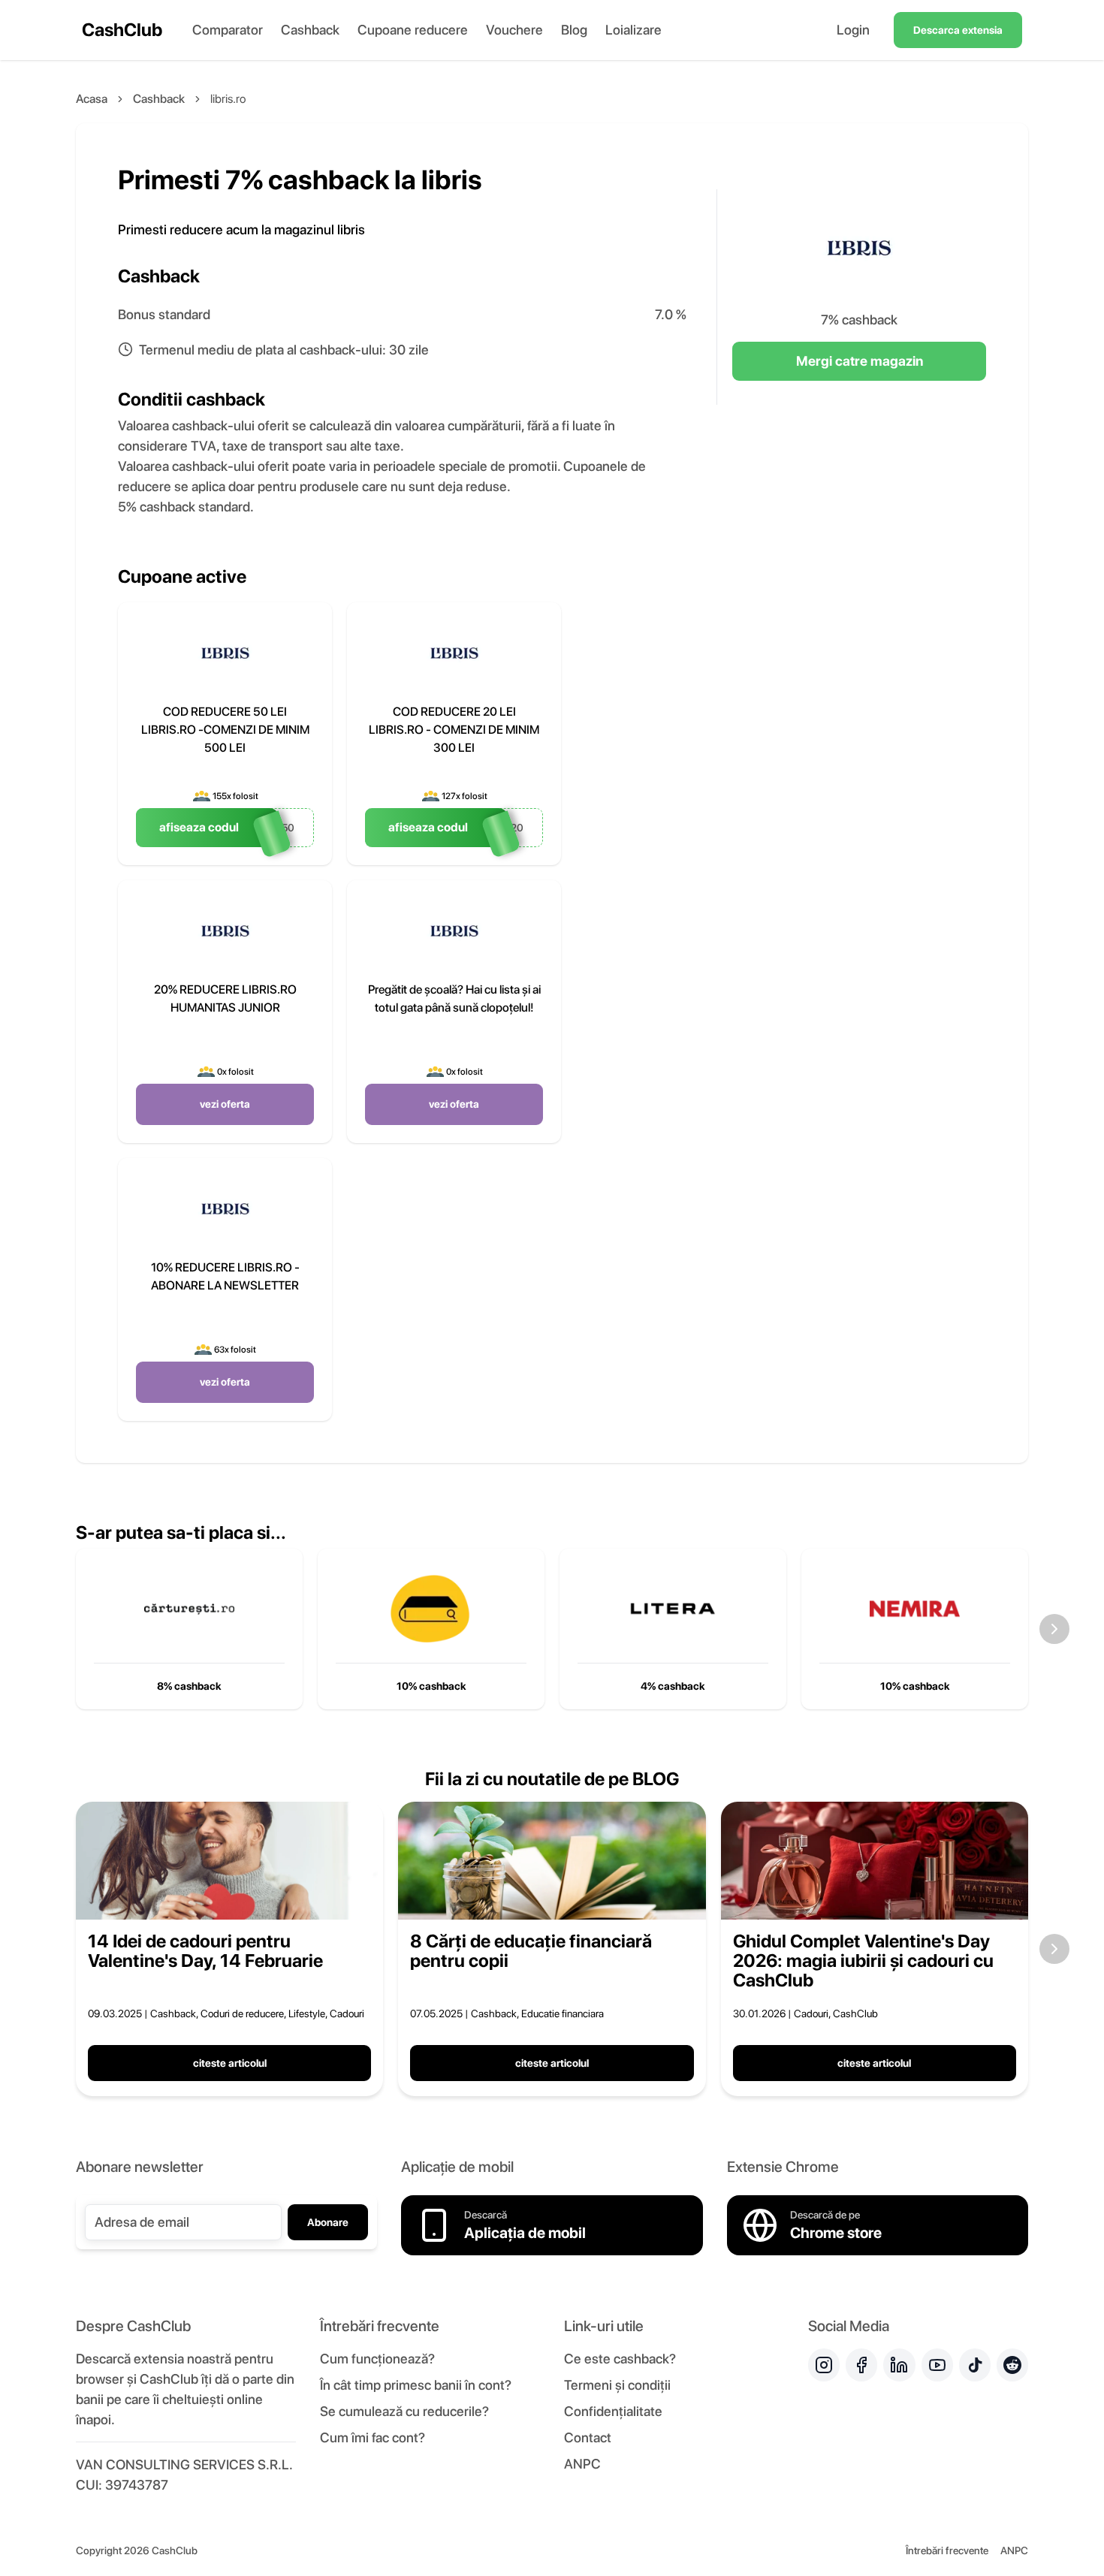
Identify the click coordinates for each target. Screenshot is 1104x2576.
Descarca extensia (958, 30)
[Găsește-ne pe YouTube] (937, 2365)
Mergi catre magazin (860, 361)
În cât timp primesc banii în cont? (416, 2385)
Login (853, 30)
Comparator (228, 30)
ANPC (582, 2464)
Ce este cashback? (620, 2359)
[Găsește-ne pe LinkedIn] (899, 2365)
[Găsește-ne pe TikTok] (975, 2365)
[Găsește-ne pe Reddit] (1012, 2365)
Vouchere (514, 30)
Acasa (92, 99)
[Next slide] (1054, 1629)
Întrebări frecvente (947, 2550)
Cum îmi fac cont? (373, 2437)
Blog (574, 30)
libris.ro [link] (228, 99)
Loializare (633, 30)
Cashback (310, 30)
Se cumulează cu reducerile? (404, 2411)
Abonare (328, 2222)
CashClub (122, 30)
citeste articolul (230, 2063)
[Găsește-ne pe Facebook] (861, 2365)
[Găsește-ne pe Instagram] (824, 2365)
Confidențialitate (613, 2411)
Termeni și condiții (617, 2385)
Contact (588, 2437)
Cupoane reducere (413, 30)
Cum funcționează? (377, 2359)
